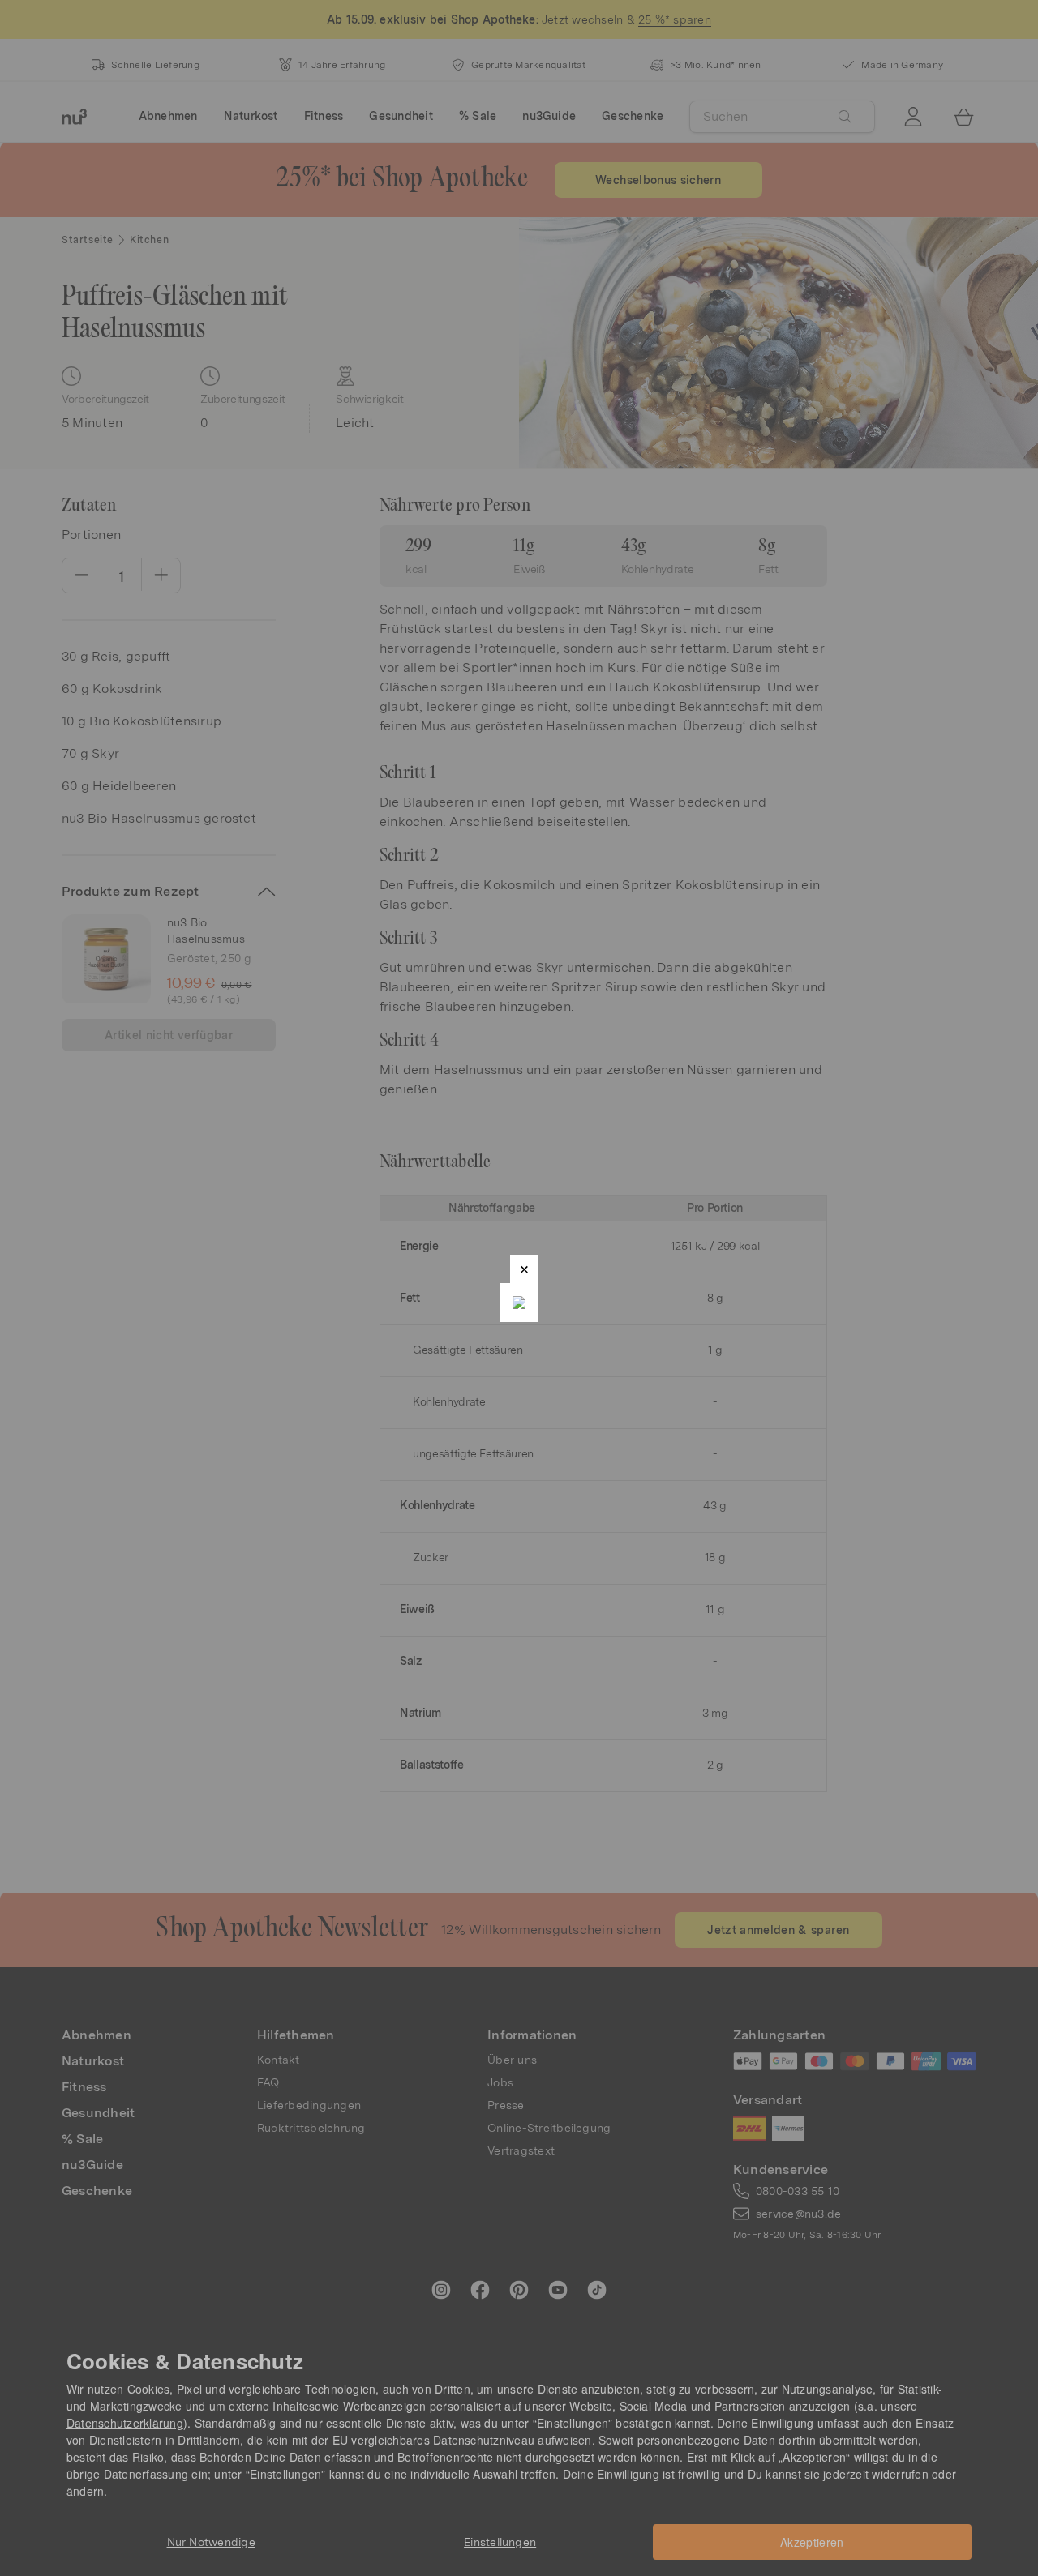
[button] (524, 1269)
